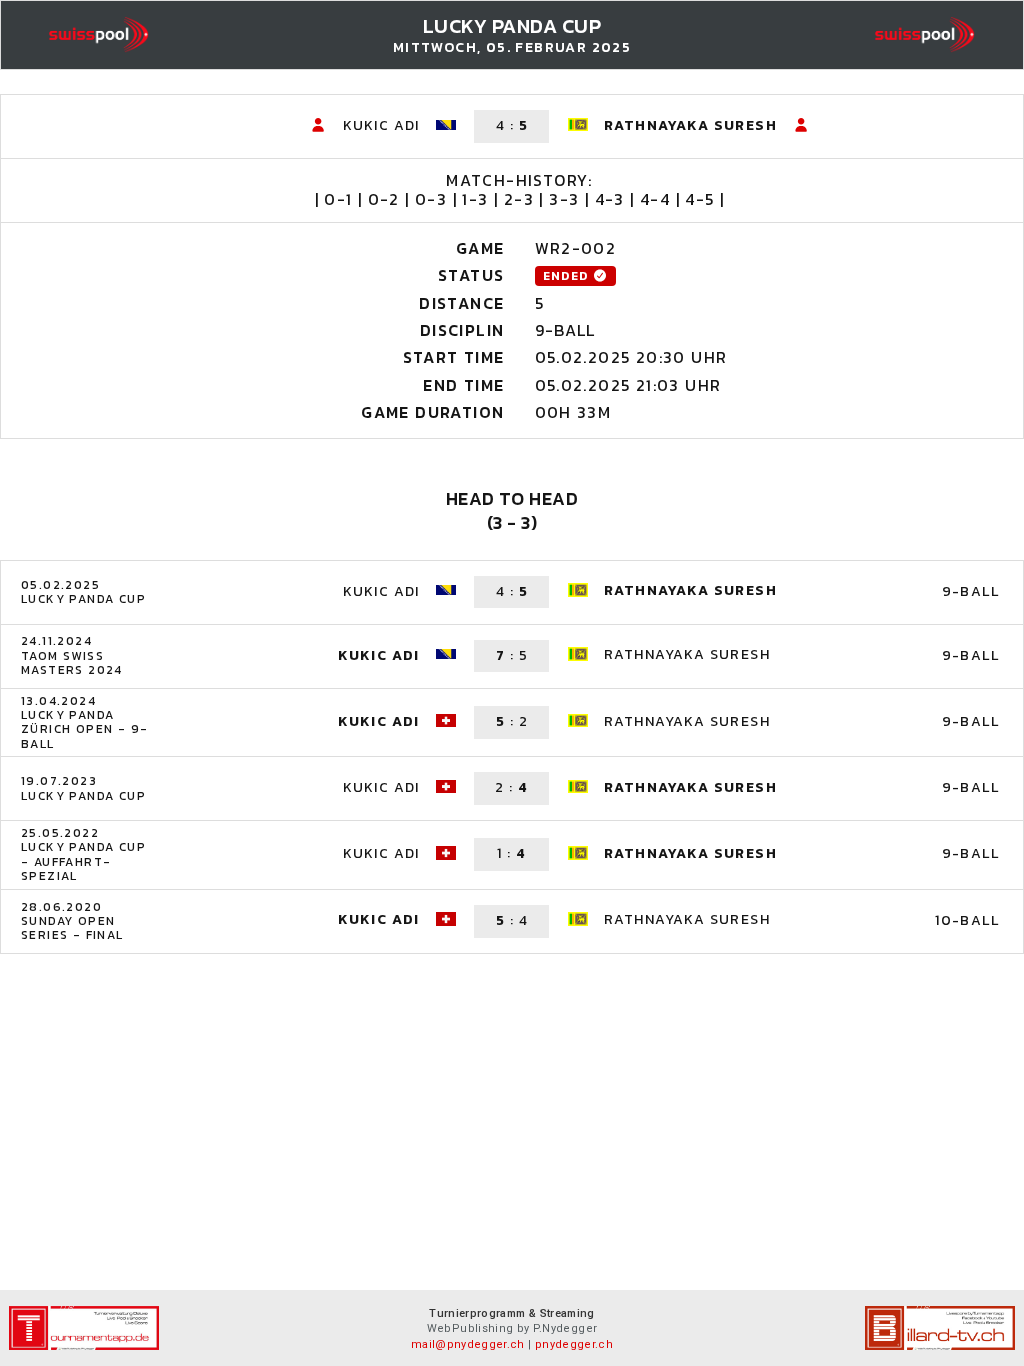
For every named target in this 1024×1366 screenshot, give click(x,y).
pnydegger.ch (574, 1344)
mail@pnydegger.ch (468, 1344)
